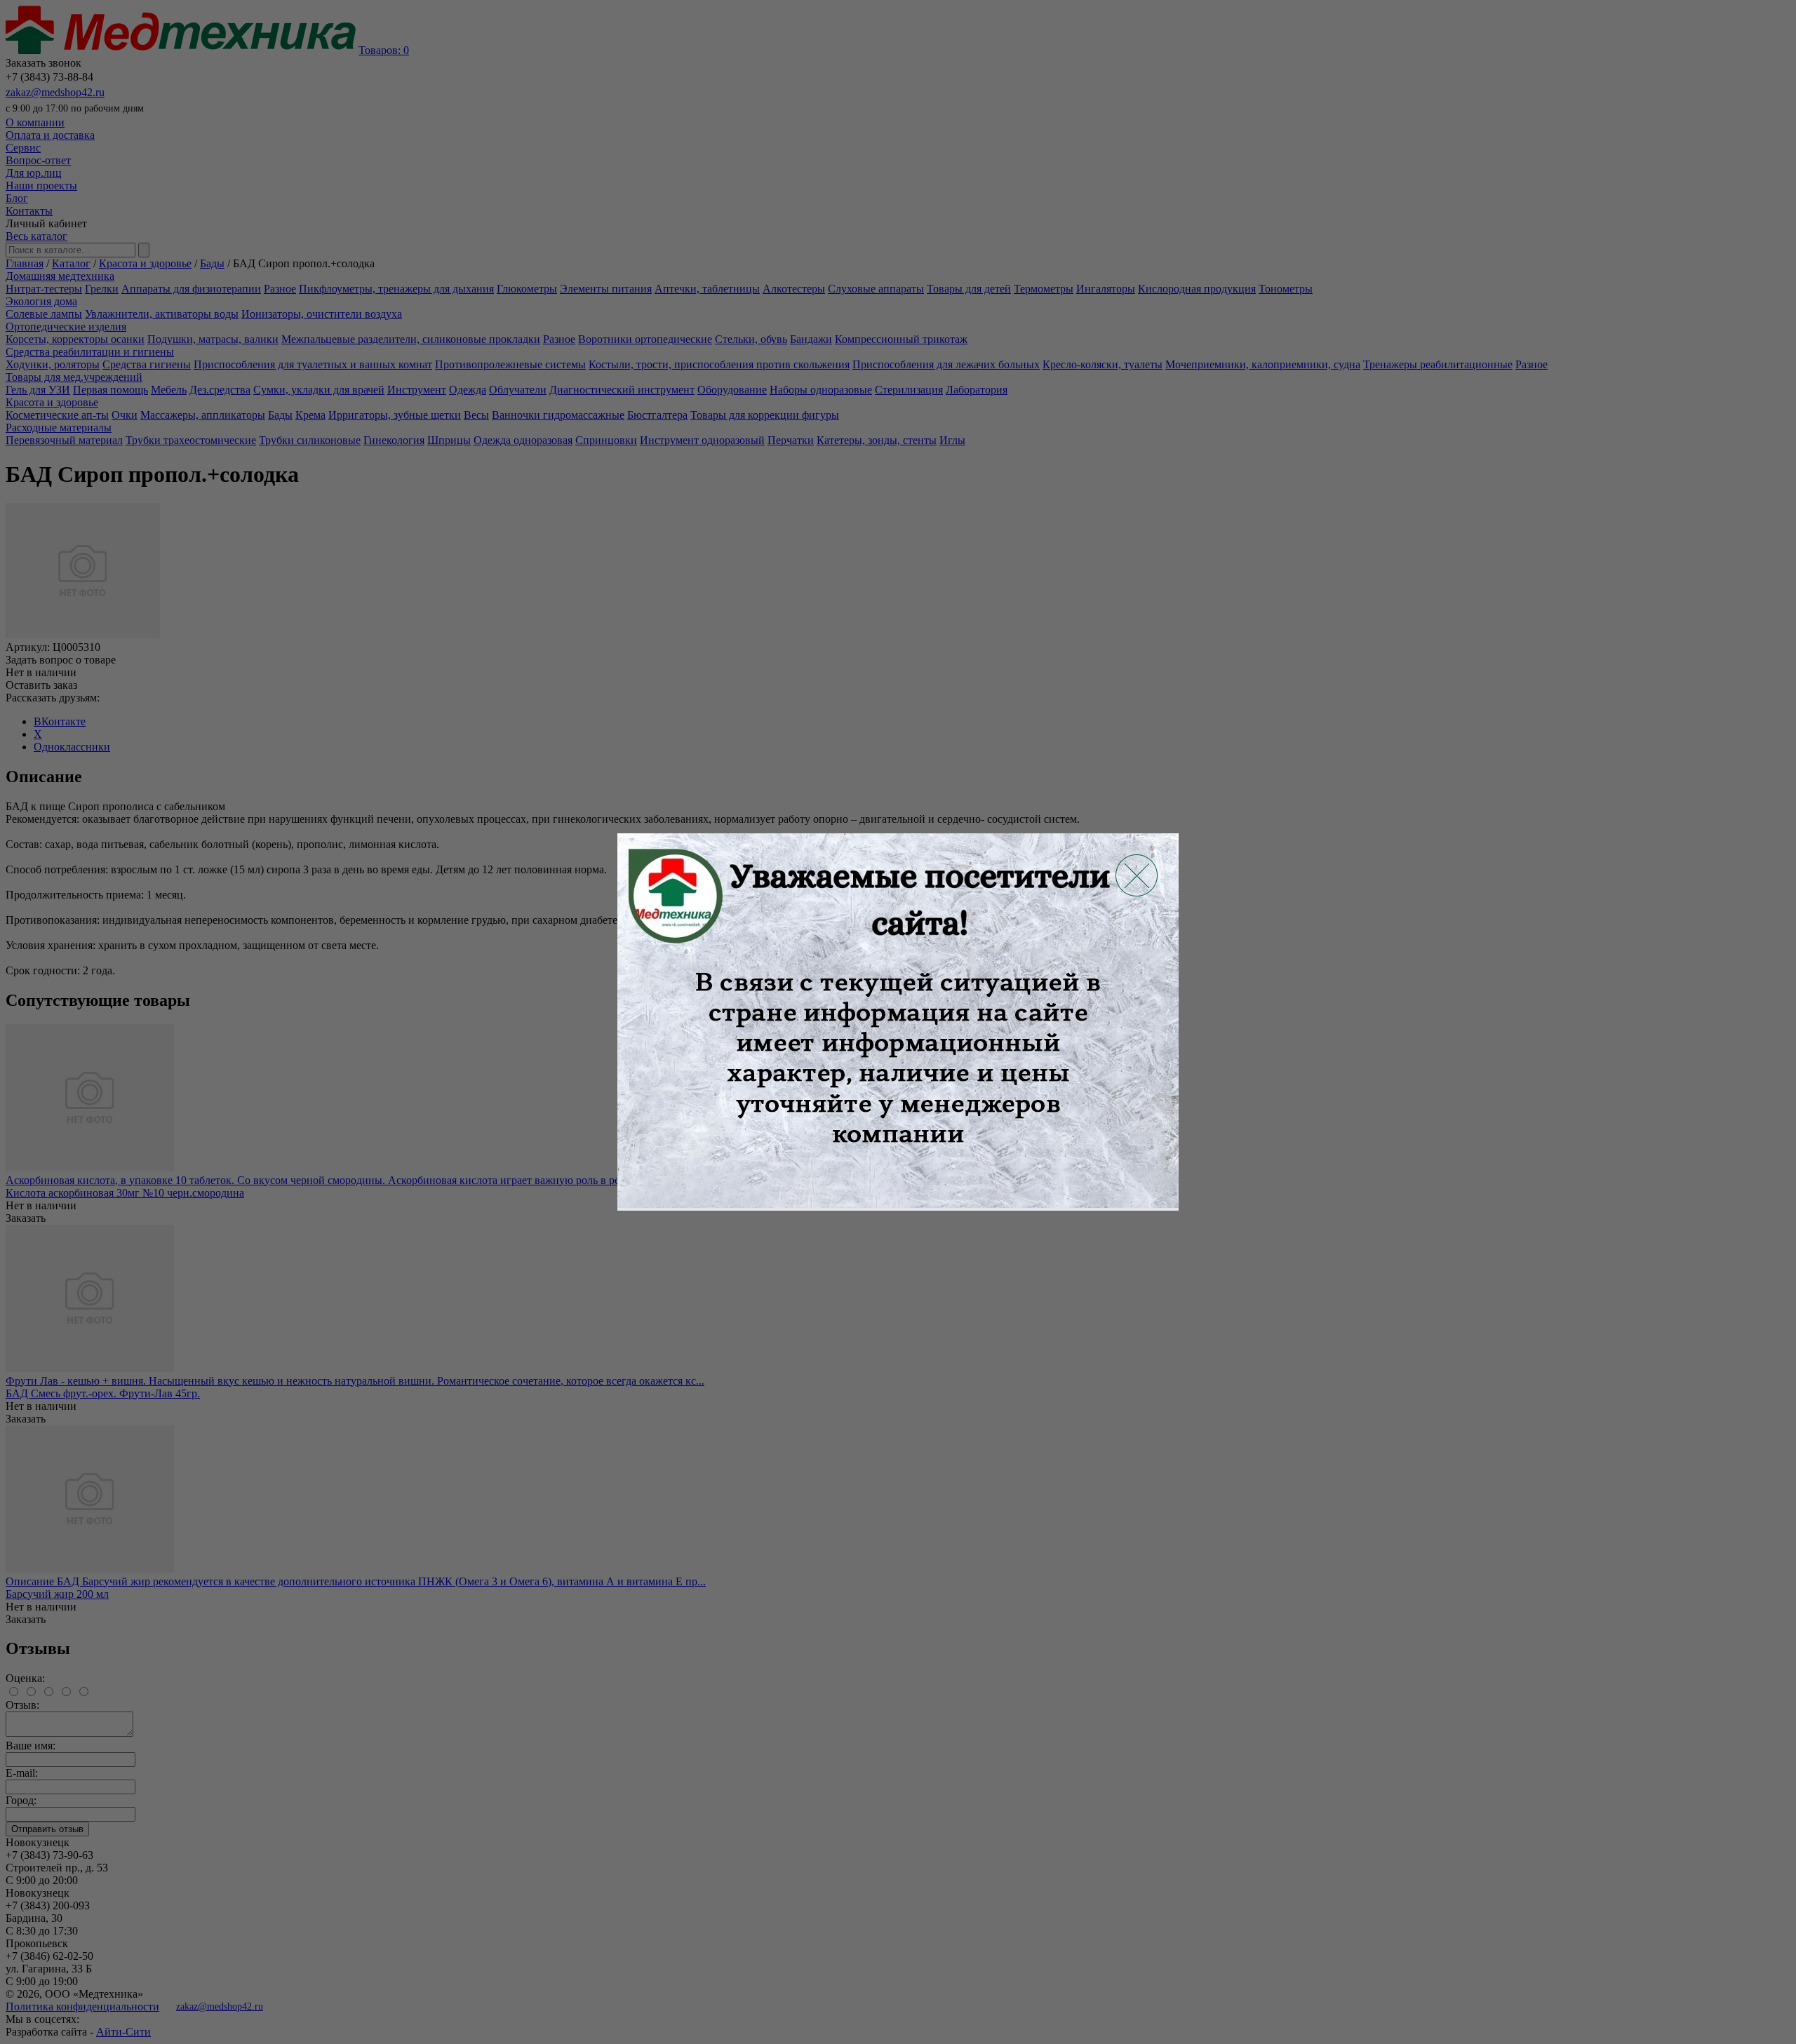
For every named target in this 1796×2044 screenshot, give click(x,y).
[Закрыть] (1137, 875)
